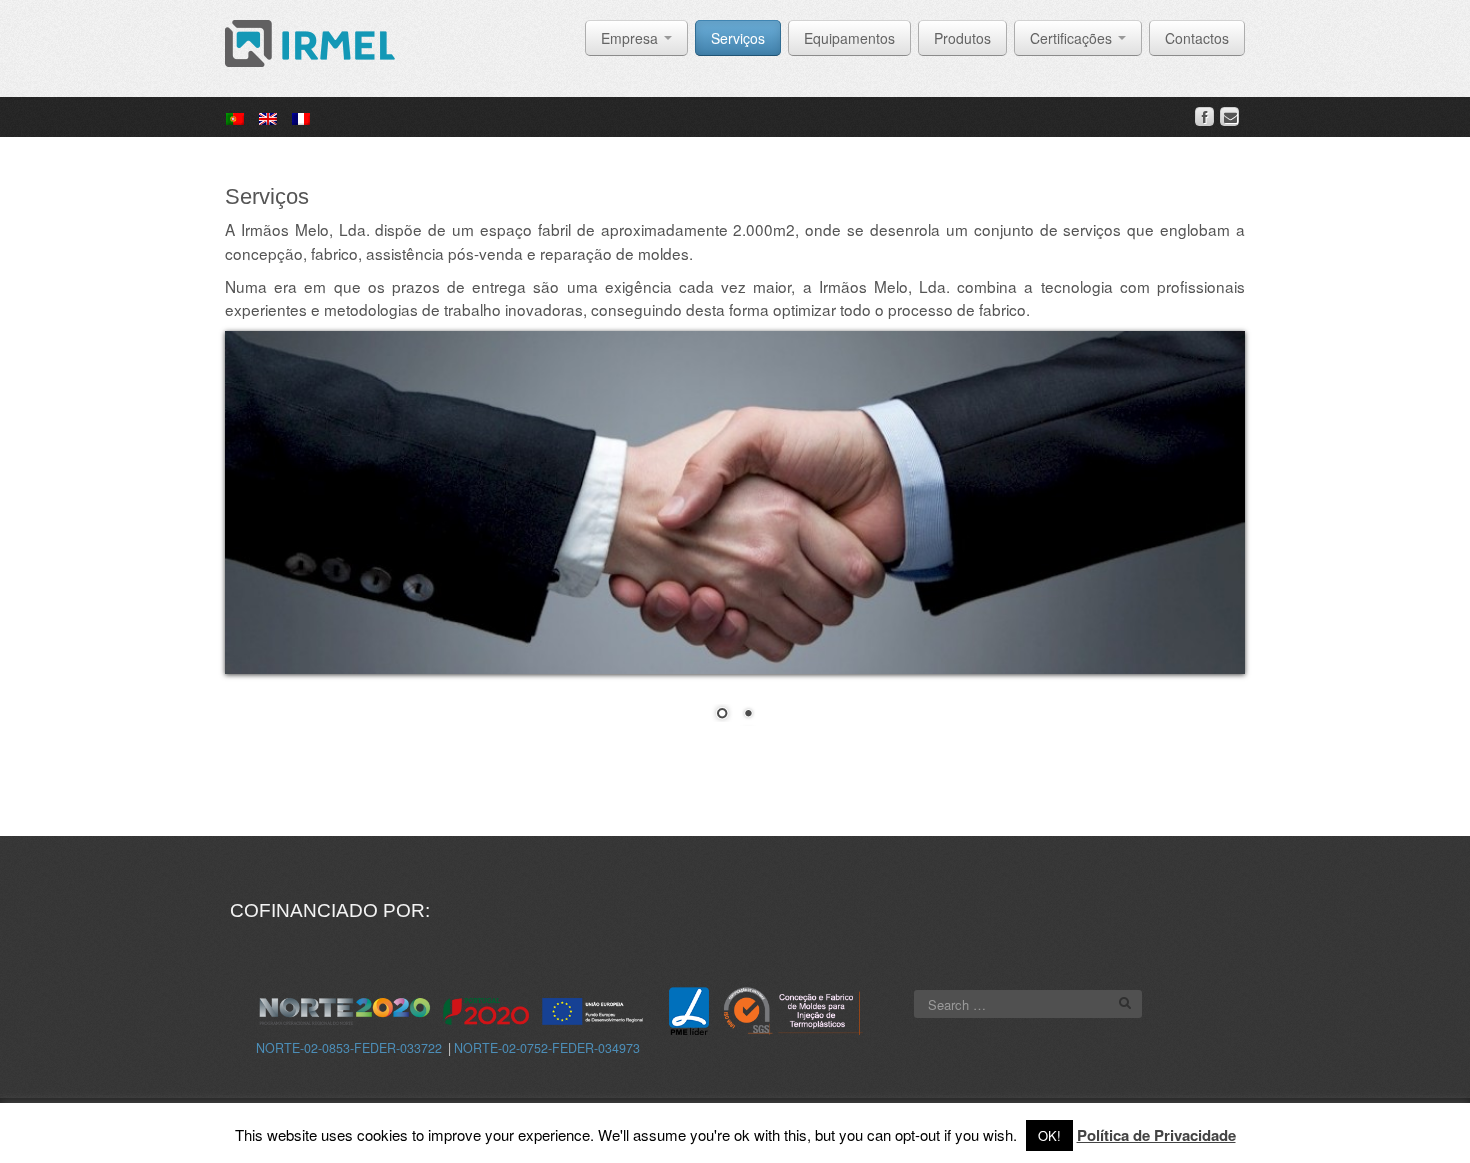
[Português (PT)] (235, 117)
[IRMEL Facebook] (1204, 116)
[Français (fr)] (301, 117)
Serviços (738, 38)
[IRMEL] (310, 41)
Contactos (1197, 38)
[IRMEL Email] (1229, 116)
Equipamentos (849, 38)
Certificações (1073, 38)
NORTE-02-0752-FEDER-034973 (547, 1048)
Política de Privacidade (1156, 1135)
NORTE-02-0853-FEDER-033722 (349, 1048)
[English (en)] (268, 117)
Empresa (631, 38)
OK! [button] (1049, 1135)
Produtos (962, 38)
